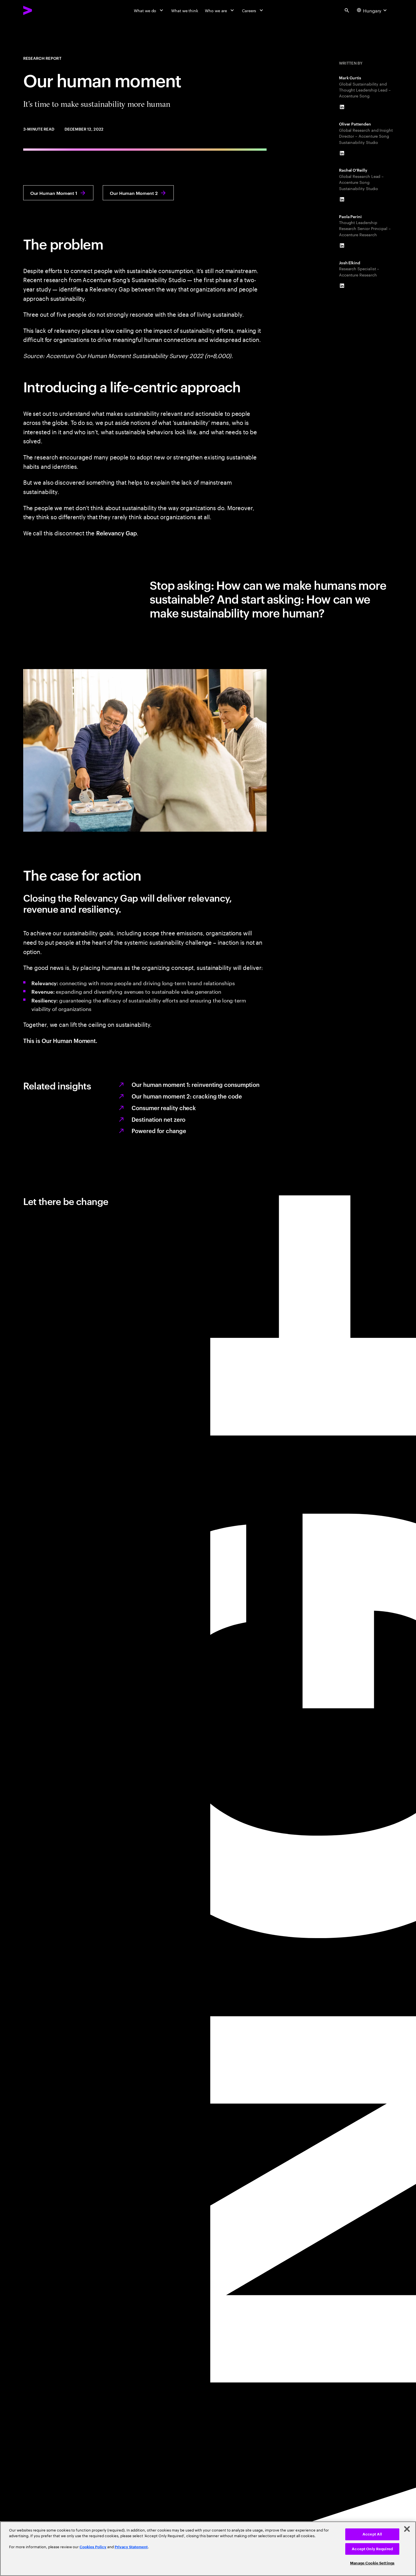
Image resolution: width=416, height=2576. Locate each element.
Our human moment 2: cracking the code (187, 1096)
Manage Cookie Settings (372, 2563)
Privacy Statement (131, 2547)
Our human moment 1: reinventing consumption (196, 1084)
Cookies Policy (93, 2547)
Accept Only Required (372, 2549)
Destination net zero (158, 1119)
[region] (208, 2549)
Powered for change (159, 1131)
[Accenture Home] (41, 10)
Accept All (372, 2534)
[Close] (407, 2529)
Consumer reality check (164, 1108)
